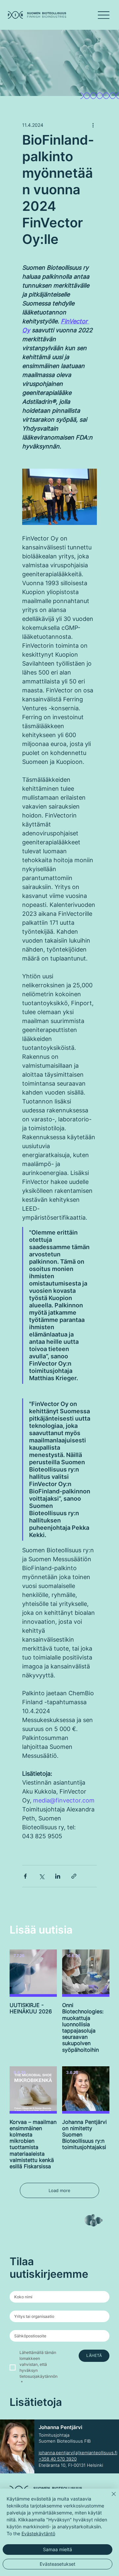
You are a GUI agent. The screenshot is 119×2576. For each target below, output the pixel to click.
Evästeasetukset (58, 2564)
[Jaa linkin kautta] (74, 1876)
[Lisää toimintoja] (93, 125)
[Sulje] (110, 2498)
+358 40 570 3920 (58, 2459)
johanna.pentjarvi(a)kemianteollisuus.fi (78, 2453)
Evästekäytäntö (38, 2533)
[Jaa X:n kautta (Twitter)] (41, 1876)
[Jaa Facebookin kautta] (25, 1876)
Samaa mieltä (58, 2549)
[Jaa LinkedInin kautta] (58, 1876)
